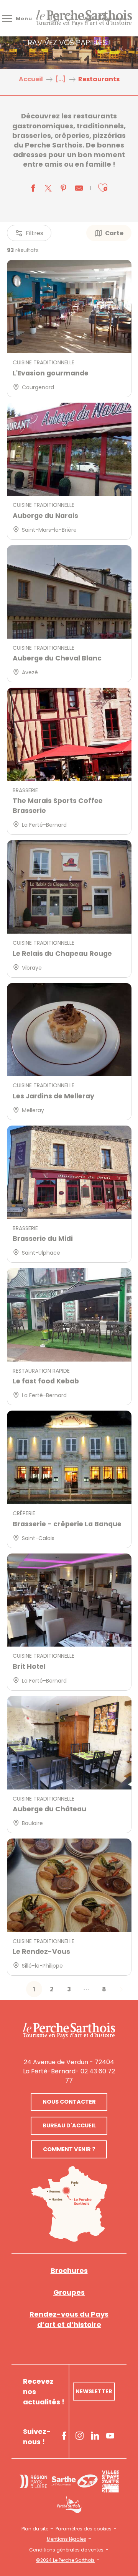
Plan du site (35, 2529)
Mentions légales (67, 2539)
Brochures (69, 2270)
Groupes (69, 2292)
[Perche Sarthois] (69, 2030)
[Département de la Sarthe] (75, 2481)
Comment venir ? (69, 2149)
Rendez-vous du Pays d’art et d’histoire (69, 2319)
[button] (103, 188)
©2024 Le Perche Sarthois (65, 2560)
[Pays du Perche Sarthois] (84, 18)
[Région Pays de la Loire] (33, 2481)
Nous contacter (69, 2102)
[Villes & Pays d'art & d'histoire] (110, 2481)
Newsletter (94, 2391)
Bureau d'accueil (69, 2125)
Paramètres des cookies (84, 2529)
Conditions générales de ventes (66, 2550)
